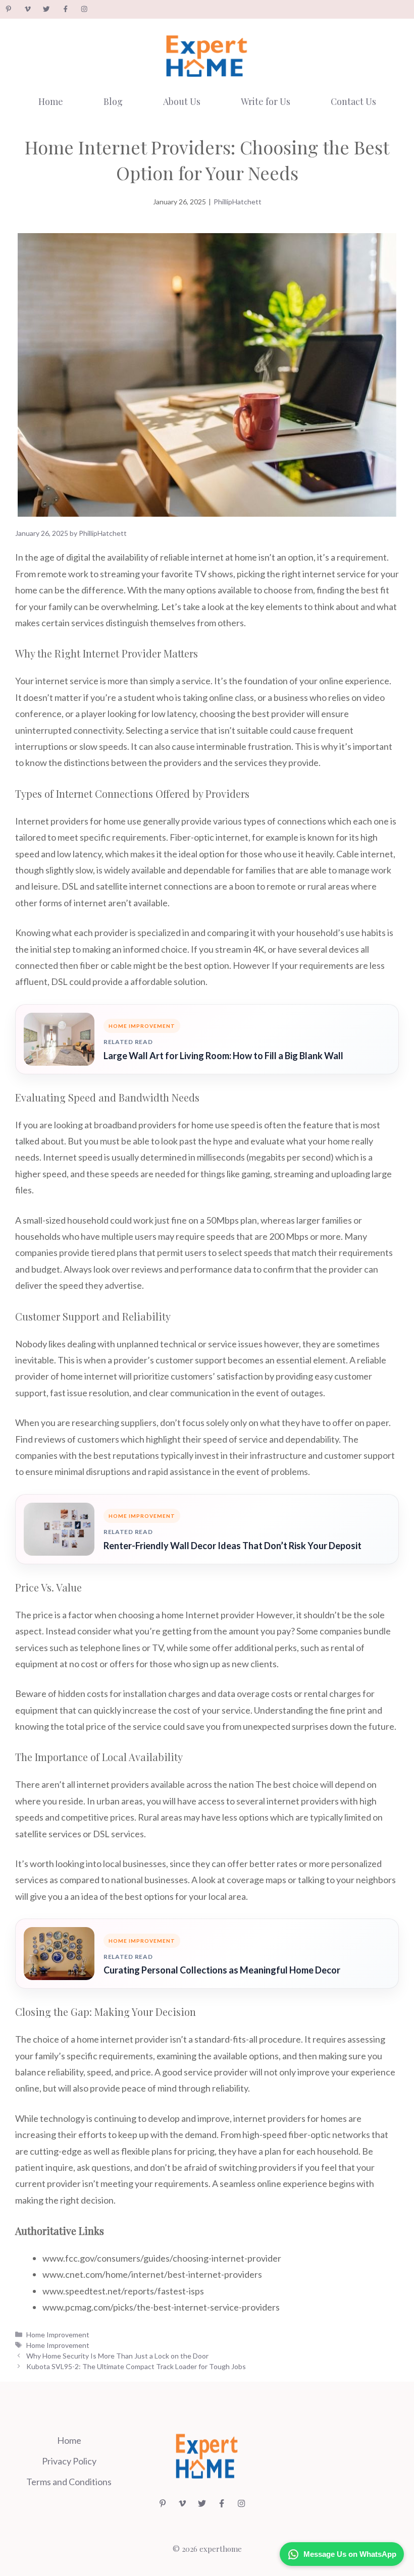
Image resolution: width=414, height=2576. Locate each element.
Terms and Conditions (69, 2482)
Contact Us (353, 101)
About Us (182, 101)
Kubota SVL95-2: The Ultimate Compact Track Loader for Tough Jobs (136, 2366)
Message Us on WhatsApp (350, 2554)
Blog (113, 101)
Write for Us (266, 101)
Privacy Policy (69, 2461)
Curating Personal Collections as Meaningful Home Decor (222, 1970)
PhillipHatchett (238, 202)
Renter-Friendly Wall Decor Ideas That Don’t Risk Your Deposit (232, 1546)
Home (51, 101)
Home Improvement (58, 2335)
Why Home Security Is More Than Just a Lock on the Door (117, 2356)
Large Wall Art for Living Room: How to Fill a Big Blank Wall (223, 1056)
